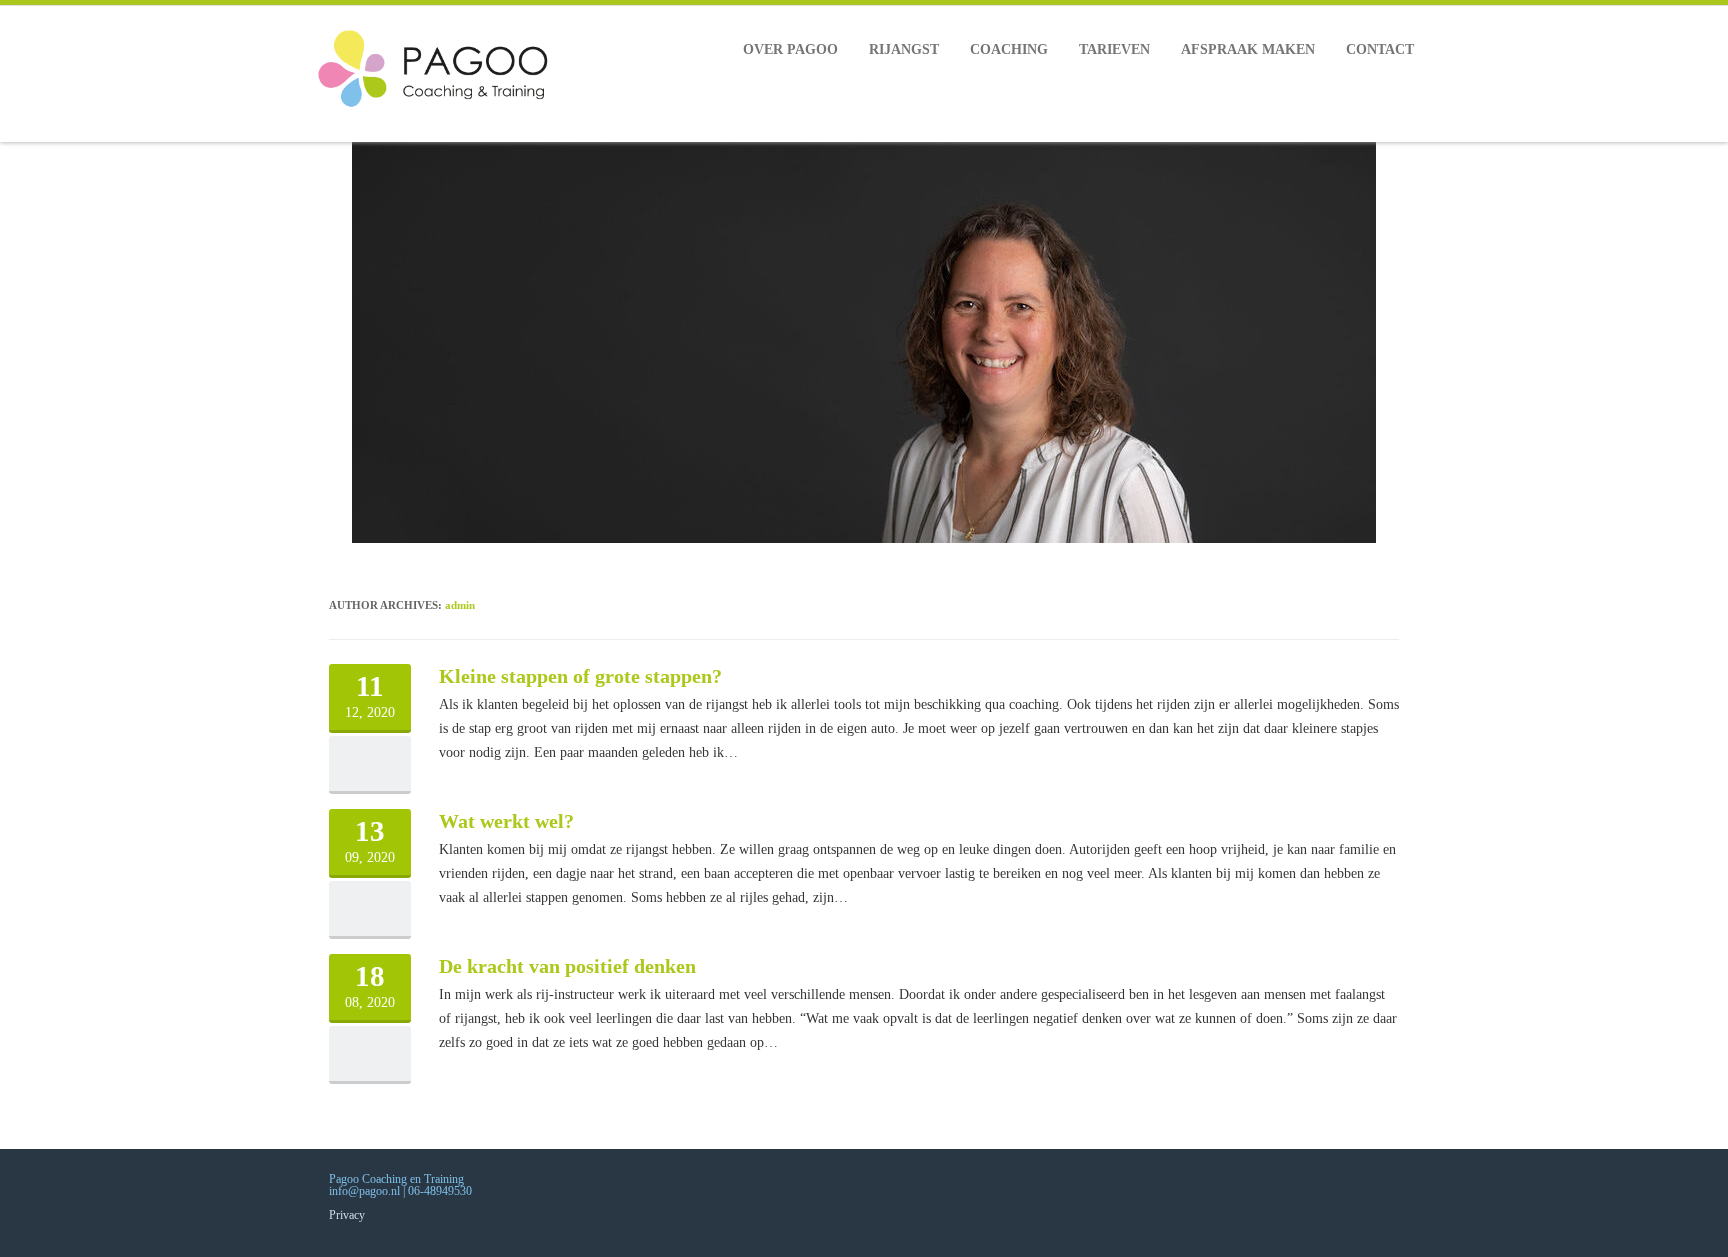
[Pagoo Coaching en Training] (445, 74)
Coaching (1009, 49)
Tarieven (1114, 49)
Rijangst (904, 49)
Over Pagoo (790, 49)
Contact (1380, 49)
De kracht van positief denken (567, 966)
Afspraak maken (1248, 49)
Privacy (347, 1215)
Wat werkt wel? (506, 821)
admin (460, 605)
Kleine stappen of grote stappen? (580, 676)
